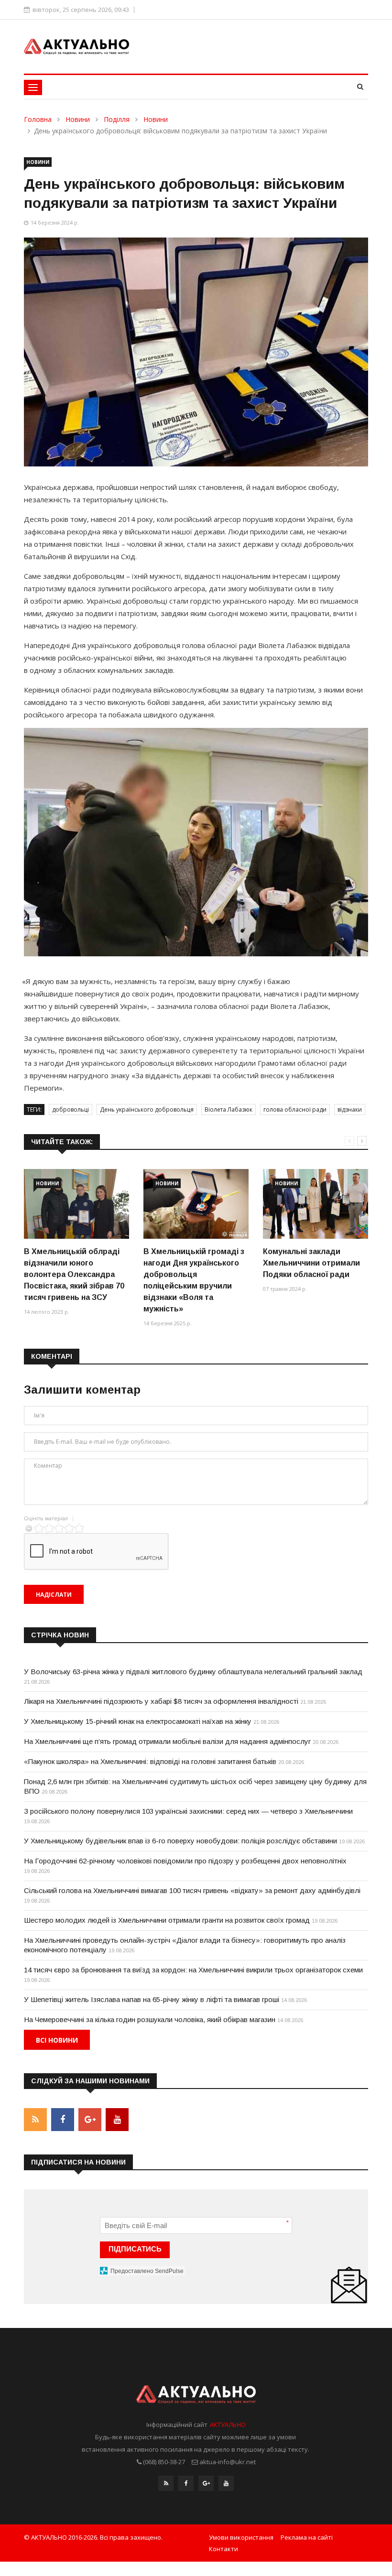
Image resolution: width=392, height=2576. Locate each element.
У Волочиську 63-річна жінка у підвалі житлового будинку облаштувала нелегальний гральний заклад (193, 1672)
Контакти (223, 2549)
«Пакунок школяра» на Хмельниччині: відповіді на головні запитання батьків (150, 1761)
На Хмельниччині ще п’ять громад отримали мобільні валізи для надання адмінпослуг (167, 1741)
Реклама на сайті (307, 2537)
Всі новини (57, 2040)
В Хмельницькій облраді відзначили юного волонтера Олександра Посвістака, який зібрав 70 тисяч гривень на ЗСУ (74, 1274)
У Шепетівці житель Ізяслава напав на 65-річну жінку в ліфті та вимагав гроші (152, 1999)
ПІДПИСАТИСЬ (135, 2249)
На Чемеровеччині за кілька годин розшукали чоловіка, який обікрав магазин (150, 2019)
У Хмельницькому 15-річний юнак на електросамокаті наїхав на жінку (138, 1721)
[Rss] (166, 2483)
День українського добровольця (147, 1109)
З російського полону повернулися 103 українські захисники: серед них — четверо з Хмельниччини (188, 1811)
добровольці (71, 1109)
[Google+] (206, 2483)
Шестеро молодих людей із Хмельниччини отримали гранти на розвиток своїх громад (167, 1920)
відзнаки (350, 1109)
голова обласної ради (295, 1109)
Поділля (117, 119)
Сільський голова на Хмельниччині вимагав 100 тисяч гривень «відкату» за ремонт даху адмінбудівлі (192, 1890)
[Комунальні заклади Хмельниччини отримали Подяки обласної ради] (316, 1204)
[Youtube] (226, 2483)
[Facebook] (186, 2483)
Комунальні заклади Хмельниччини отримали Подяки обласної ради (311, 1263)
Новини (78, 119)
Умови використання (241, 2537)
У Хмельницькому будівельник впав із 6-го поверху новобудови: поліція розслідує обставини (180, 1841)
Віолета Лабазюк (229, 1109)
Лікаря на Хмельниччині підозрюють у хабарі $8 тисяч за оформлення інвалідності (161, 1701)
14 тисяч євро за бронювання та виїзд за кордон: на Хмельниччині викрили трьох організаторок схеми (193, 1970)
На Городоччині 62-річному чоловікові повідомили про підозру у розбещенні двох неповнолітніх (185, 1861)
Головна (38, 119)
